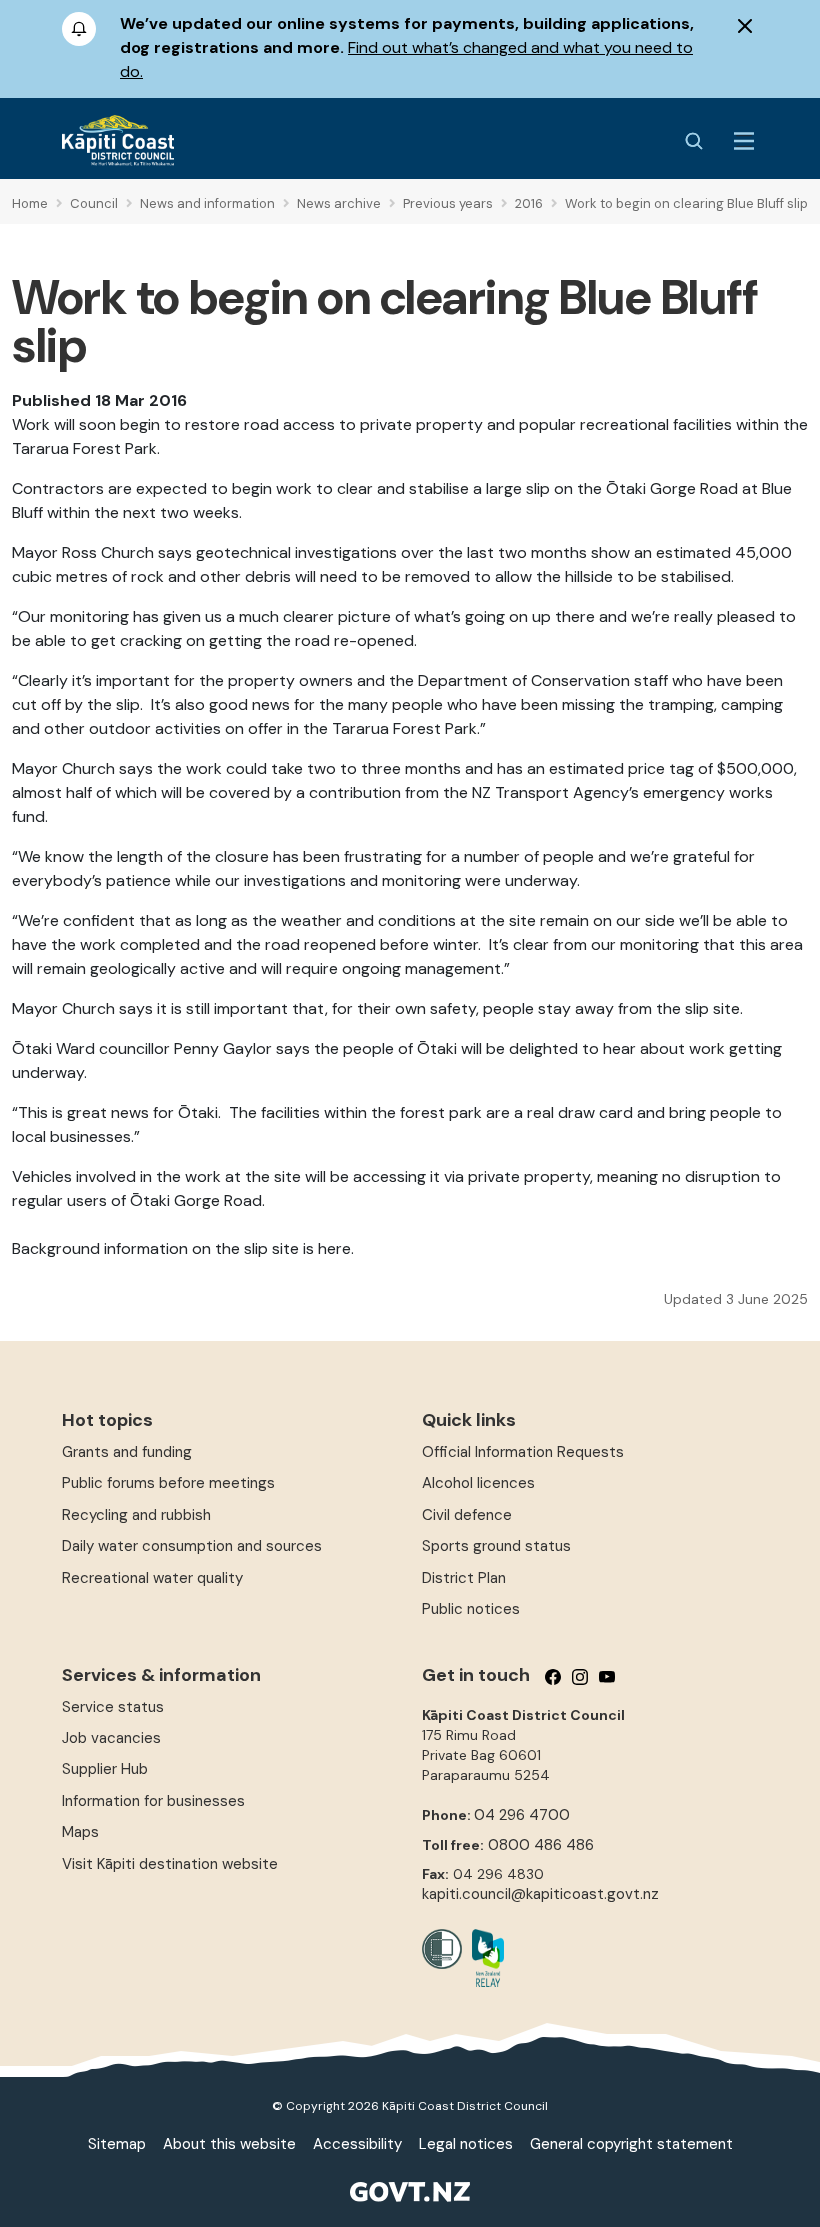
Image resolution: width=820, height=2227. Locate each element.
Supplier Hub (105, 1769)
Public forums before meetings (168, 1483)
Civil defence (467, 1515)
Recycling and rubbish (136, 1515)
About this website (229, 2144)
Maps (80, 1832)
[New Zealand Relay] (483, 1958)
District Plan (464, 1578)
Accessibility (357, 2144)
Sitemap (117, 2144)
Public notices (471, 1609)
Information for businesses (153, 1801)
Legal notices (466, 2144)
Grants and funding (127, 1452)
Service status (113, 1707)
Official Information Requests (523, 1452)
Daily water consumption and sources (192, 1546)
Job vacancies (111, 1738)
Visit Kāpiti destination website (170, 1864)
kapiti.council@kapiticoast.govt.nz (540, 1894)
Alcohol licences (478, 1483)
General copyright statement (631, 2144)
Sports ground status (496, 1546)
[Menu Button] (744, 141)
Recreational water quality (152, 1578)
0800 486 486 (541, 1845)
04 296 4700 (522, 1815)
